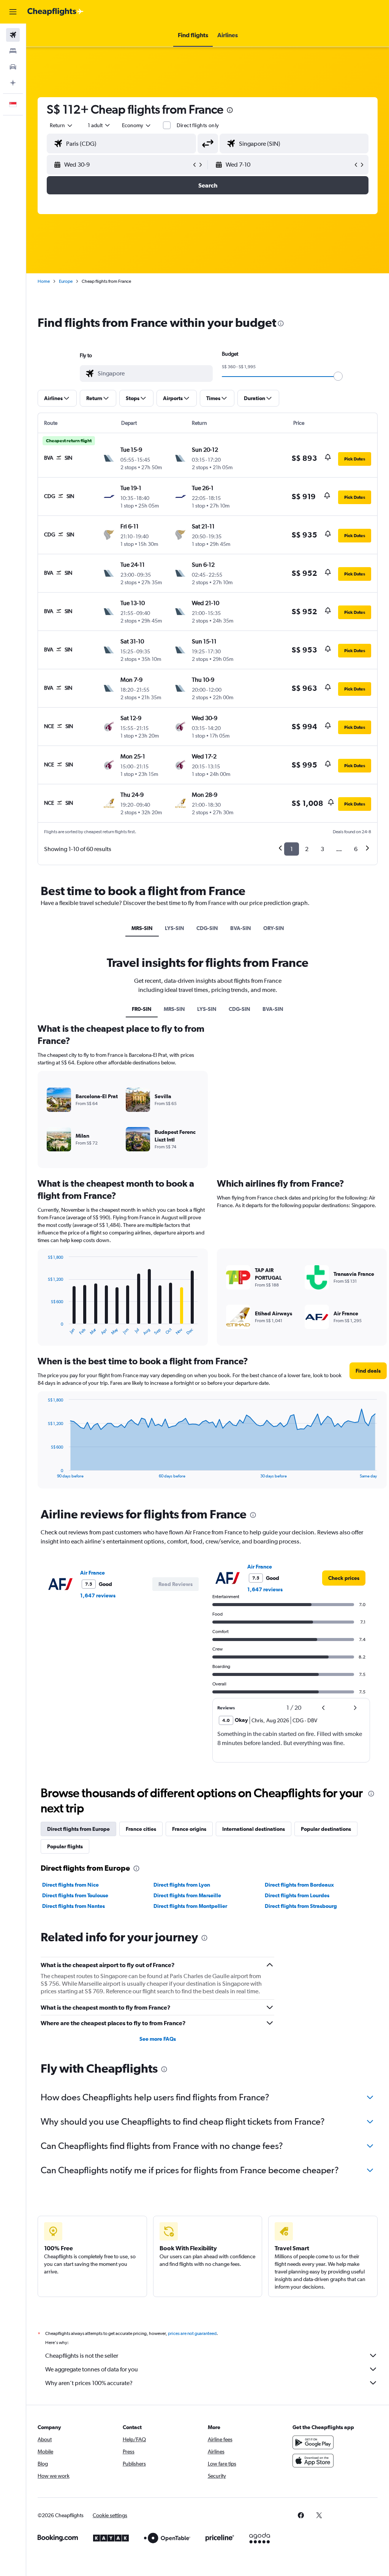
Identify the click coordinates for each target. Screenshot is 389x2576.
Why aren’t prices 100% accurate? (89, 2383)
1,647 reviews (98, 1595)
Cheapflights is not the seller (82, 2356)
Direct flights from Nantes (74, 1906)
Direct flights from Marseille (187, 1895)
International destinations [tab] (254, 1829)
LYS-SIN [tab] (175, 928)
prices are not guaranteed (192, 2333)
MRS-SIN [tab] (142, 928)
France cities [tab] (141, 1829)
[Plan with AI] (13, 83)
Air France (93, 1573)
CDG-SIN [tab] (207, 928)
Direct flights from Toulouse (75, 1895)
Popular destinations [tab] (326, 1829)
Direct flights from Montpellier (190, 1906)
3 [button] (322, 849)
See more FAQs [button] (158, 2039)
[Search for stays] (13, 51)
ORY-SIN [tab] (274, 928)
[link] (344, 1578)
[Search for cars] (13, 67)
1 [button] (292, 849)
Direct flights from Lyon (182, 1885)
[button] (13, 12)
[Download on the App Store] (313, 2461)
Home (44, 281)
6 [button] (356, 849)
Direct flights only (198, 125)
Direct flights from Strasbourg (301, 1906)
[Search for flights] (13, 35)
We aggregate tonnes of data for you (92, 2369)
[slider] (338, 376)
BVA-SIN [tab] (241, 928)
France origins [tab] (189, 1829)
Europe (66, 281)
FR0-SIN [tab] (142, 1009)
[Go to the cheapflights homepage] (55, 12)
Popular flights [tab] (65, 1846)
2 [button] (307, 849)
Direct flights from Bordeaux (299, 1885)
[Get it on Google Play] (313, 2442)
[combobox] (137, 125)
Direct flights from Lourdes (297, 1895)
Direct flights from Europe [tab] (78, 1829)
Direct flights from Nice (70, 1885)
